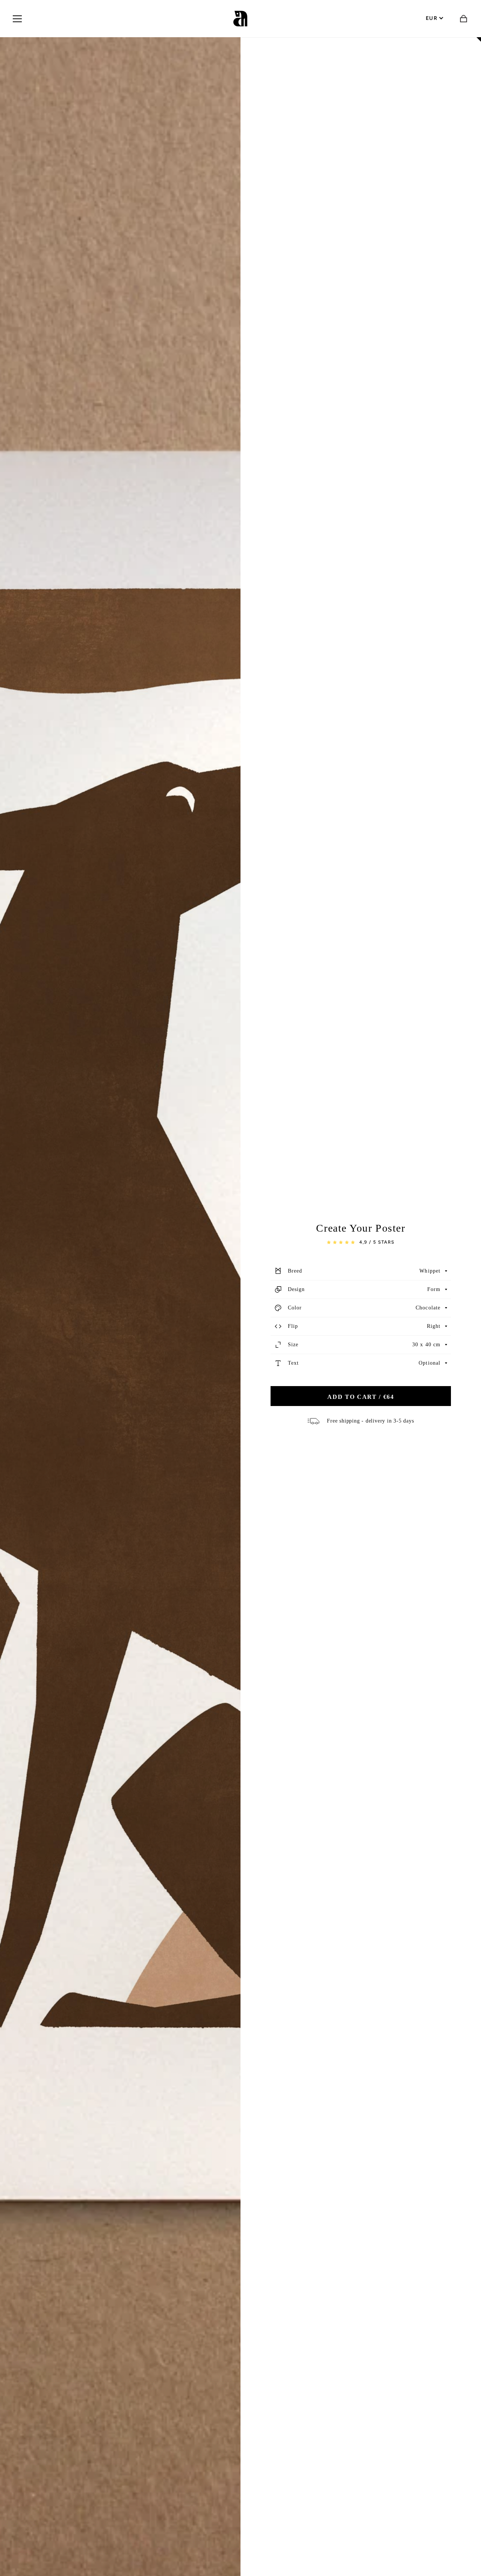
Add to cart (361, 1397)
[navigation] (17, 19)
